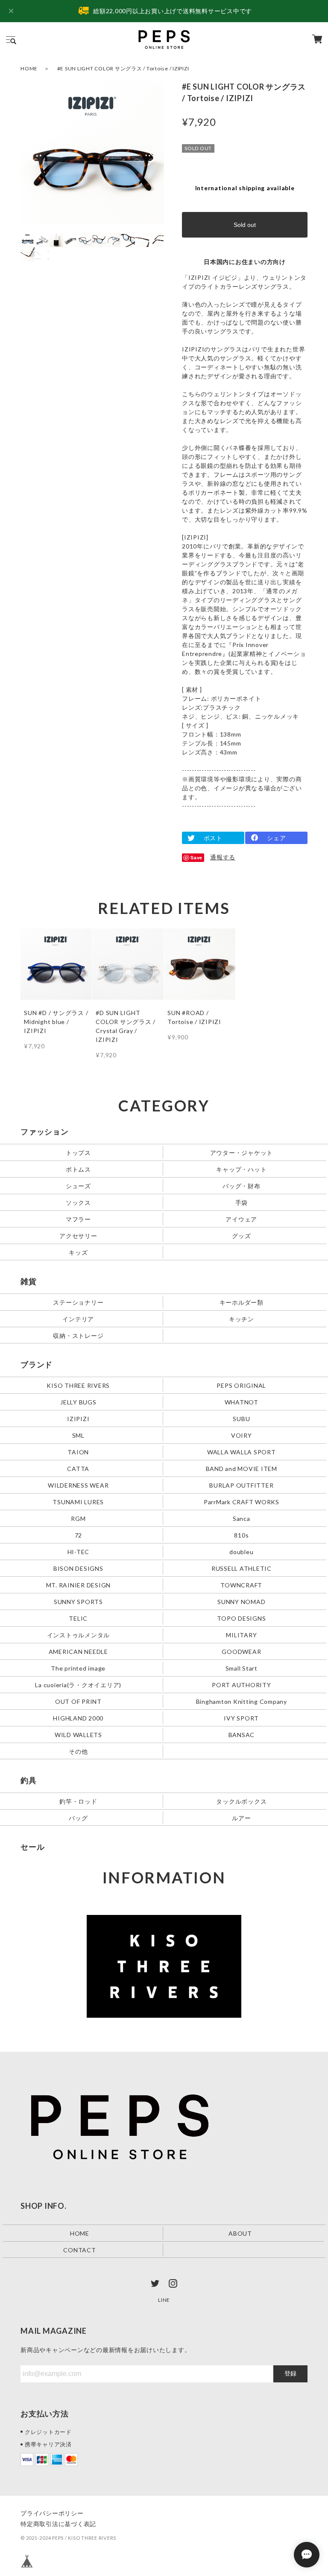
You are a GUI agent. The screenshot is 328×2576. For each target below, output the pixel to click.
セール (32, 1847)
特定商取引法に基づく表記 (58, 2524)
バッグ (78, 1817)
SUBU (241, 1419)
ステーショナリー (78, 1302)
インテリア (78, 1319)
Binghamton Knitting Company (242, 1701)
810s (241, 1535)
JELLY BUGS (78, 1402)
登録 (290, 2373)
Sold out (245, 225)
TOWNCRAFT (241, 1585)
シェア (276, 838)
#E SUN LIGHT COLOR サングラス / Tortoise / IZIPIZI (123, 68)
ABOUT (240, 2233)
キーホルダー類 (242, 1302)
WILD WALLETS (78, 1734)
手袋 (242, 1202)
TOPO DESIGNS (241, 1618)
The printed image (78, 1668)
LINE (164, 2300)
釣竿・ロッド (78, 1801)
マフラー (78, 1219)
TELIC (78, 1618)
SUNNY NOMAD (241, 1601)
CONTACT (79, 2250)
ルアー (241, 1817)
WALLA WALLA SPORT (242, 1452)
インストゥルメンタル (79, 1635)
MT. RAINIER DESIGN (79, 1585)
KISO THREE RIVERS (78, 1385)
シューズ (78, 1186)
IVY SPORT (241, 1718)
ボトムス (78, 1169)
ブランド (37, 1364)
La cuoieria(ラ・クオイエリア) (78, 1684)
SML (78, 1435)
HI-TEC (79, 1552)
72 (79, 1535)
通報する (223, 857)
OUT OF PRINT (78, 1701)
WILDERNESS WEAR (78, 1485)
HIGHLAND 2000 (78, 1718)
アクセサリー (78, 1236)
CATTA (78, 1469)
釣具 (29, 1780)
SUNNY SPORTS (78, 1601)
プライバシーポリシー (52, 2513)
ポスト (213, 838)
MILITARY (241, 1635)
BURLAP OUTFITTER (241, 1485)
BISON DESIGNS (78, 1568)
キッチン (242, 1319)
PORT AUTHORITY (242, 1684)
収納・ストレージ (78, 1336)
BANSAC (242, 1734)
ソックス (78, 1202)
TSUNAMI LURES (78, 1502)
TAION (78, 1452)
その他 (78, 1751)
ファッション (45, 1131)
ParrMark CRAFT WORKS (242, 1502)
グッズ (241, 1236)
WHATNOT (242, 1402)
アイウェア (241, 1219)
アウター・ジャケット (242, 1153)
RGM (78, 1519)
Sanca (242, 1519)
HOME (29, 68)
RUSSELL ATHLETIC (242, 1568)
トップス (78, 1153)
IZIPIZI (78, 1419)
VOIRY (242, 1435)
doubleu (241, 1552)
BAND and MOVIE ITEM (242, 1469)
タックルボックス (241, 1801)
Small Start (242, 1668)
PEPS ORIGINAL (241, 1385)
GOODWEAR (241, 1651)
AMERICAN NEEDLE (78, 1651)
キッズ (78, 1252)
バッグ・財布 (242, 1186)
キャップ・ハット (241, 1169)
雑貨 (29, 1281)
